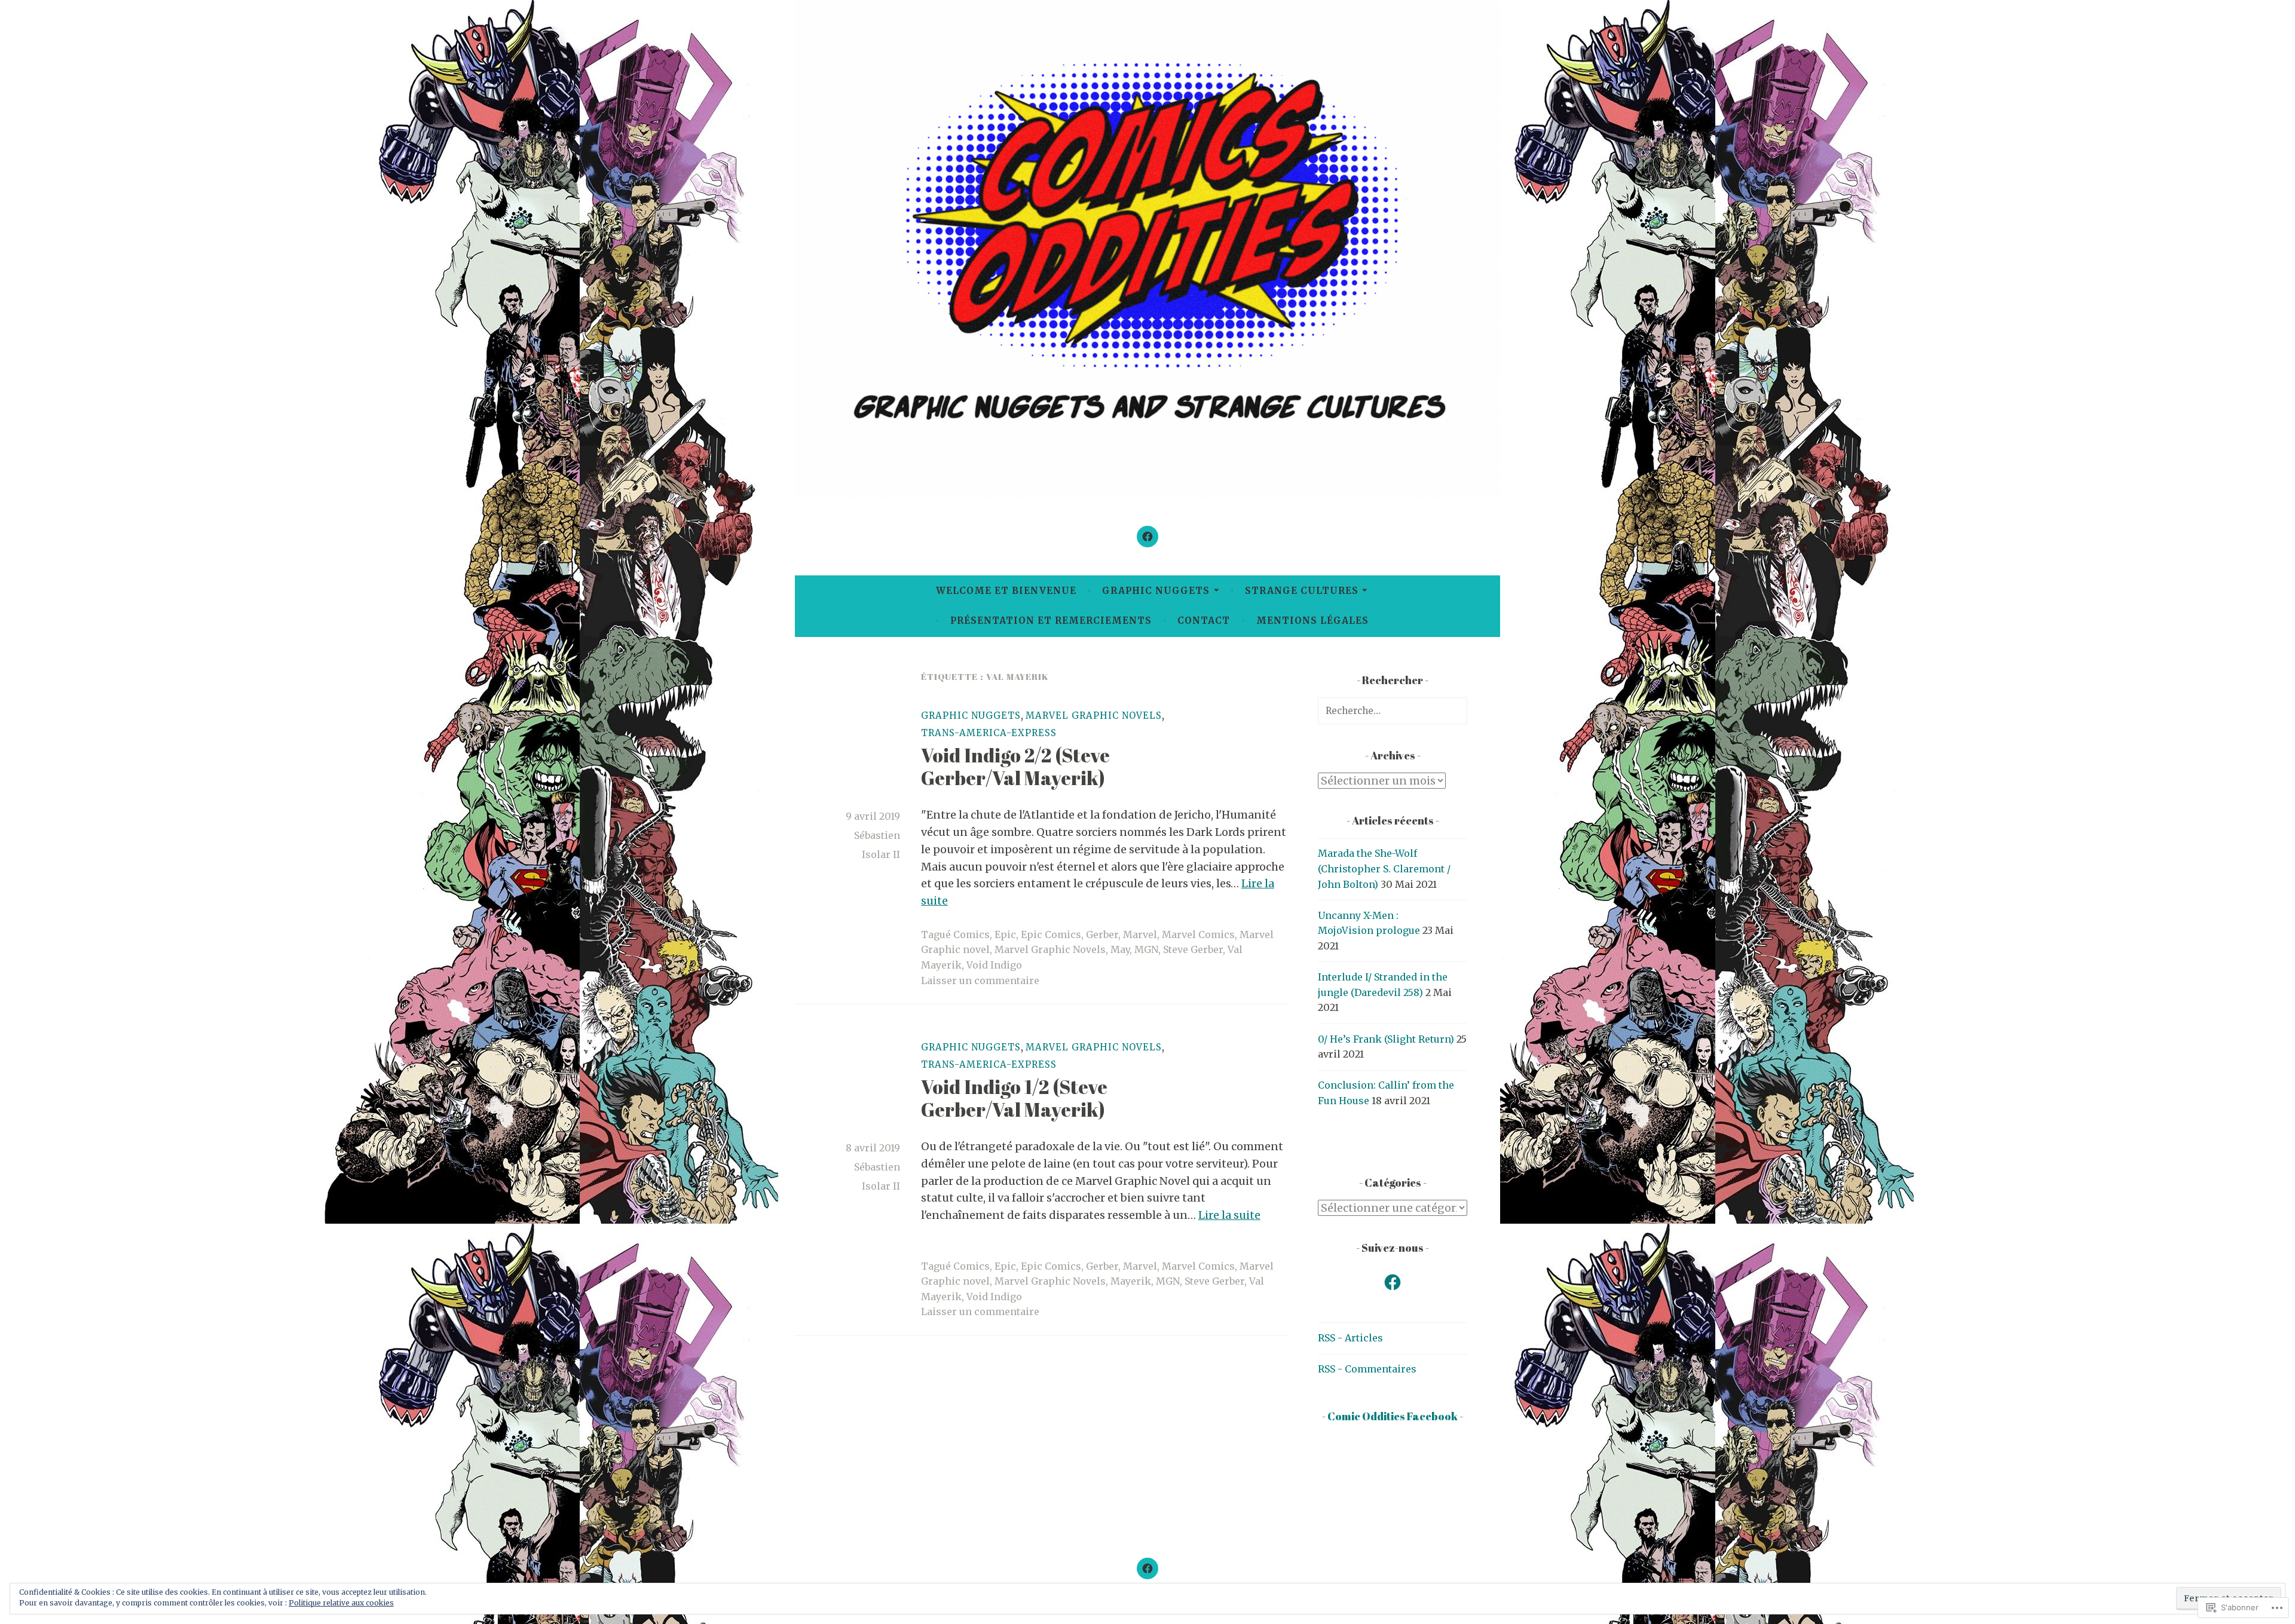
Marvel (1140, 934)
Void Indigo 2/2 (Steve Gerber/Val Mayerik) (1015, 766)
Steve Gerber (1193, 949)
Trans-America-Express (989, 733)
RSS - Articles (1350, 1338)
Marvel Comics (1198, 934)
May (1120, 949)
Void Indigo (994, 965)
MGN (1146, 949)
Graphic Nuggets (971, 716)
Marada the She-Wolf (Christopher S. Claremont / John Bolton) (1384, 868)
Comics (971, 934)
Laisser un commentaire (980, 980)
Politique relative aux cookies (341, 1603)
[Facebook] (1147, 537)
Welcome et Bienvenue (1006, 591)
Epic (1005, 934)
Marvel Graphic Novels (1094, 716)
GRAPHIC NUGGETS (1156, 591)
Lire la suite (1229, 1215)
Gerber (1102, 934)
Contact (1204, 621)
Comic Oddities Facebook (1393, 1416)
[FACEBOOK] (1147, 1568)
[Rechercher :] (1393, 710)
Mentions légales (1312, 621)
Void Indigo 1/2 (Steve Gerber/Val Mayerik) (1014, 1098)
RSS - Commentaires (1367, 1369)
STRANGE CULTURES (1302, 591)
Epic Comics (1051, 934)
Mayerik (1131, 1281)
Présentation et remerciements (1051, 621)
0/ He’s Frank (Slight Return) (1386, 1039)
